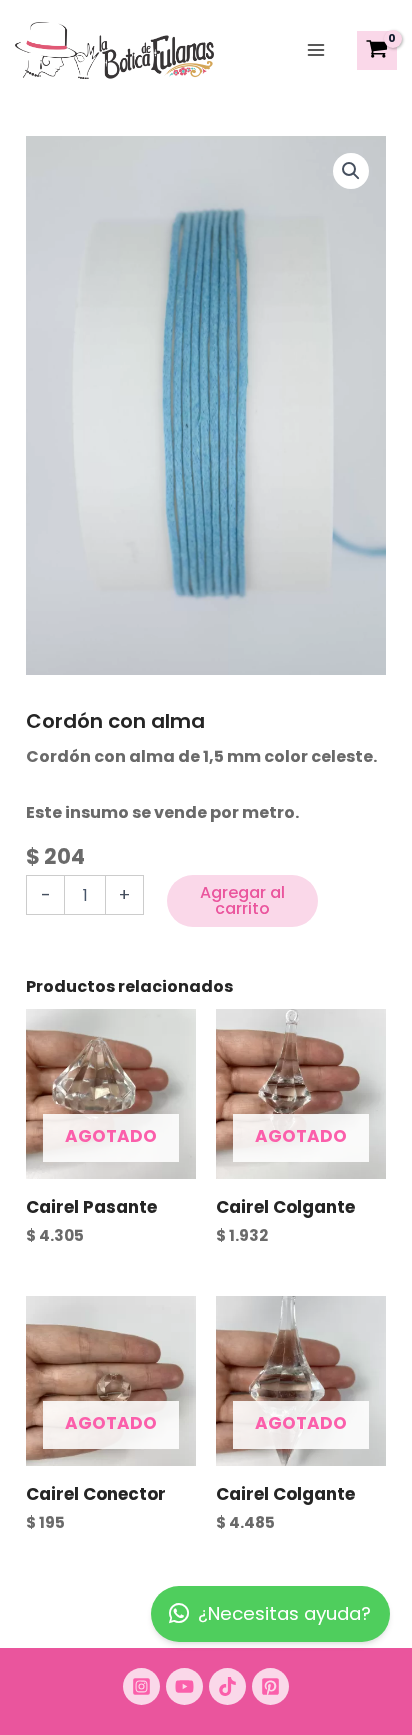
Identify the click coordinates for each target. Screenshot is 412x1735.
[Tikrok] (227, 1686)
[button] (351, 171)
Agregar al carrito (242, 900)
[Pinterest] (270, 1686)
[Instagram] (141, 1686)
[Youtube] (184, 1686)
